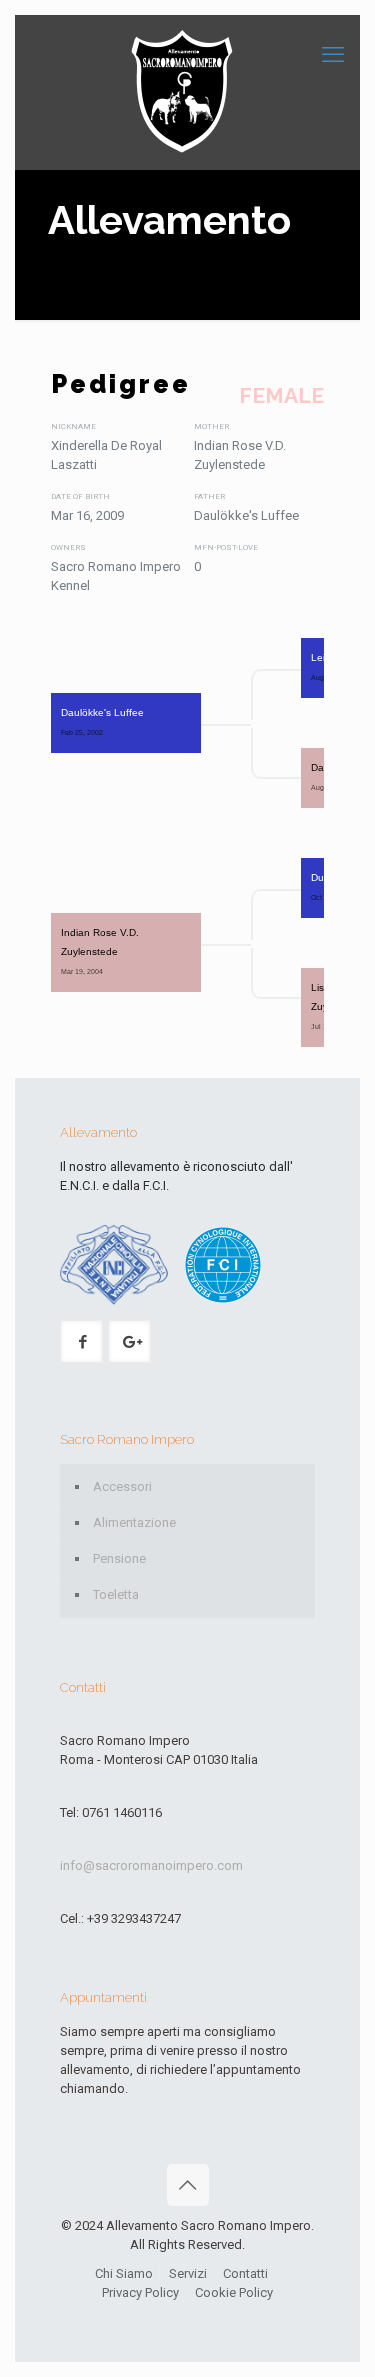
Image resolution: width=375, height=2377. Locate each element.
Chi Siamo (124, 2273)
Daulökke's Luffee (102, 722)
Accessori (122, 1486)
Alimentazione (134, 1522)
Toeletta (116, 1594)
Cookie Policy (234, 2292)
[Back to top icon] (188, 2185)
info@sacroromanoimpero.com (151, 1865)
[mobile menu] (333, 55)
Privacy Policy (140, 2292)
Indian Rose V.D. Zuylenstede (101, 951)
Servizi (188, 2273)
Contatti (245, 2273)
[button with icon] (81, 1341)
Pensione (119, 1558)
